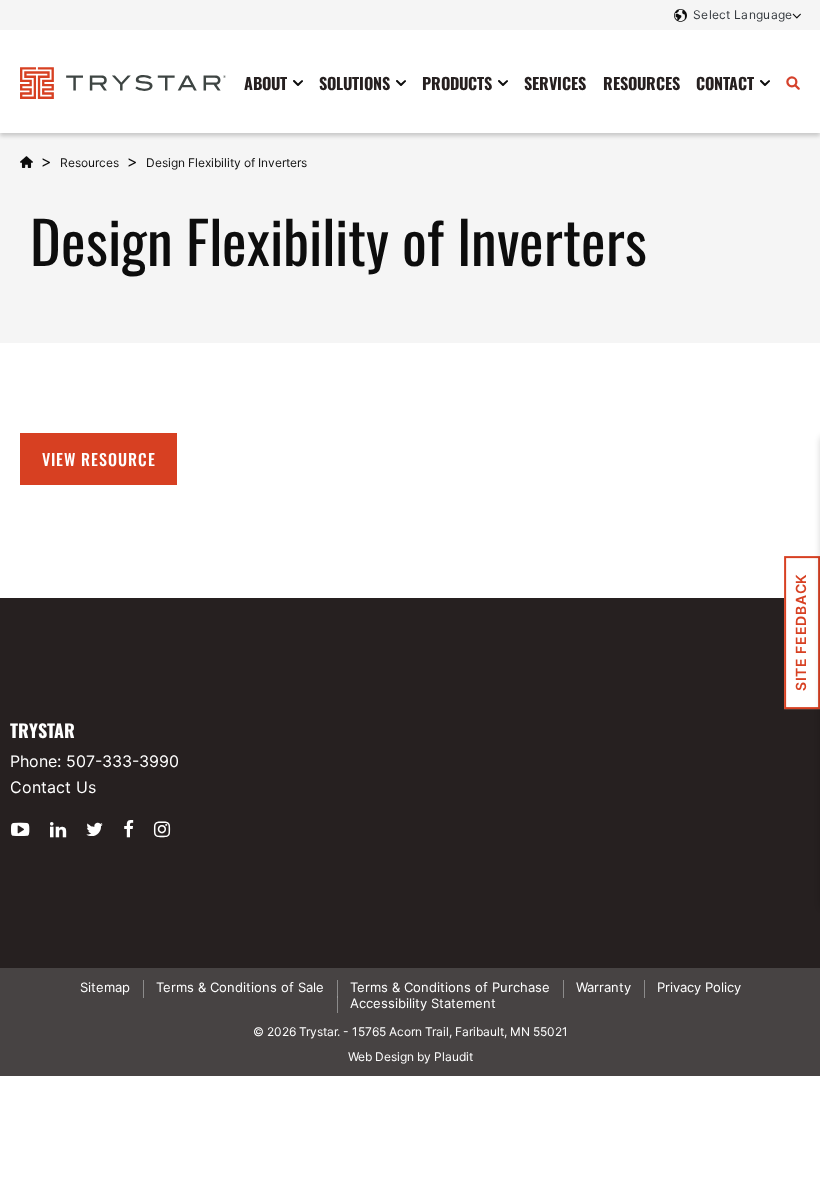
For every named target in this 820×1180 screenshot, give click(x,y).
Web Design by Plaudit (410, 1056)
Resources (89, 162)
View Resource (98, 459)
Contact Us (53, 787)
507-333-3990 (122, 761)
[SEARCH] (793, 83)
